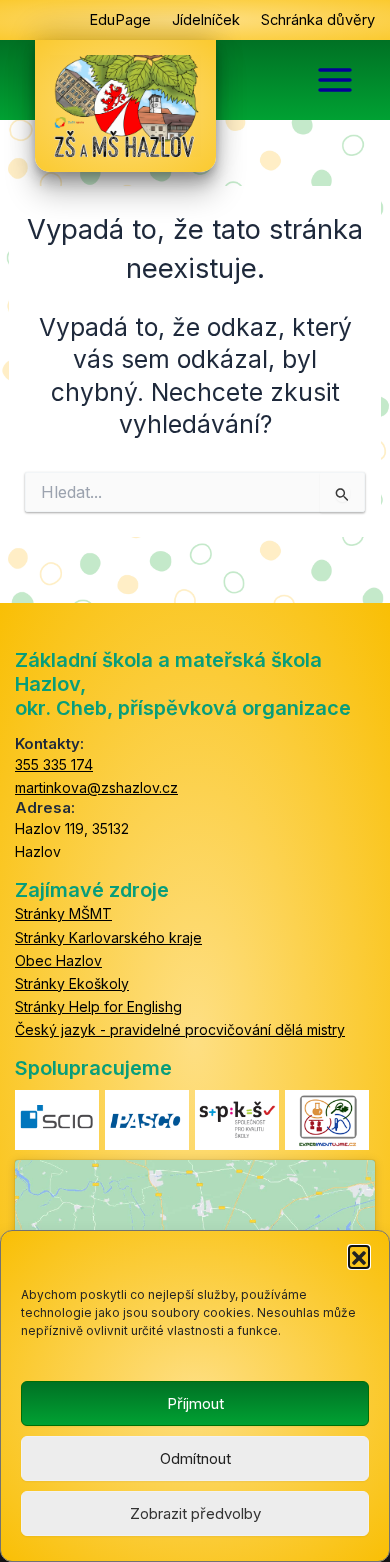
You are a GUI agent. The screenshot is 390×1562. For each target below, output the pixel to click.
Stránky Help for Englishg (98, 1006)
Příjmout (195, 1403)
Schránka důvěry (318, 20)
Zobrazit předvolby (195, 1513)
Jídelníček (206, 20)
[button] (359, 1256)
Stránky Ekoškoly (72, 983)
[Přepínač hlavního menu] (335, 80)
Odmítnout (195, 1458)
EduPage (120, 20)
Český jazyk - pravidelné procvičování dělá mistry (180, 1029)
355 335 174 (54, 764)
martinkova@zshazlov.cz (96, 787)
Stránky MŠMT (63, 913)
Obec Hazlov (58, 960)
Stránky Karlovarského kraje (108, 937)
